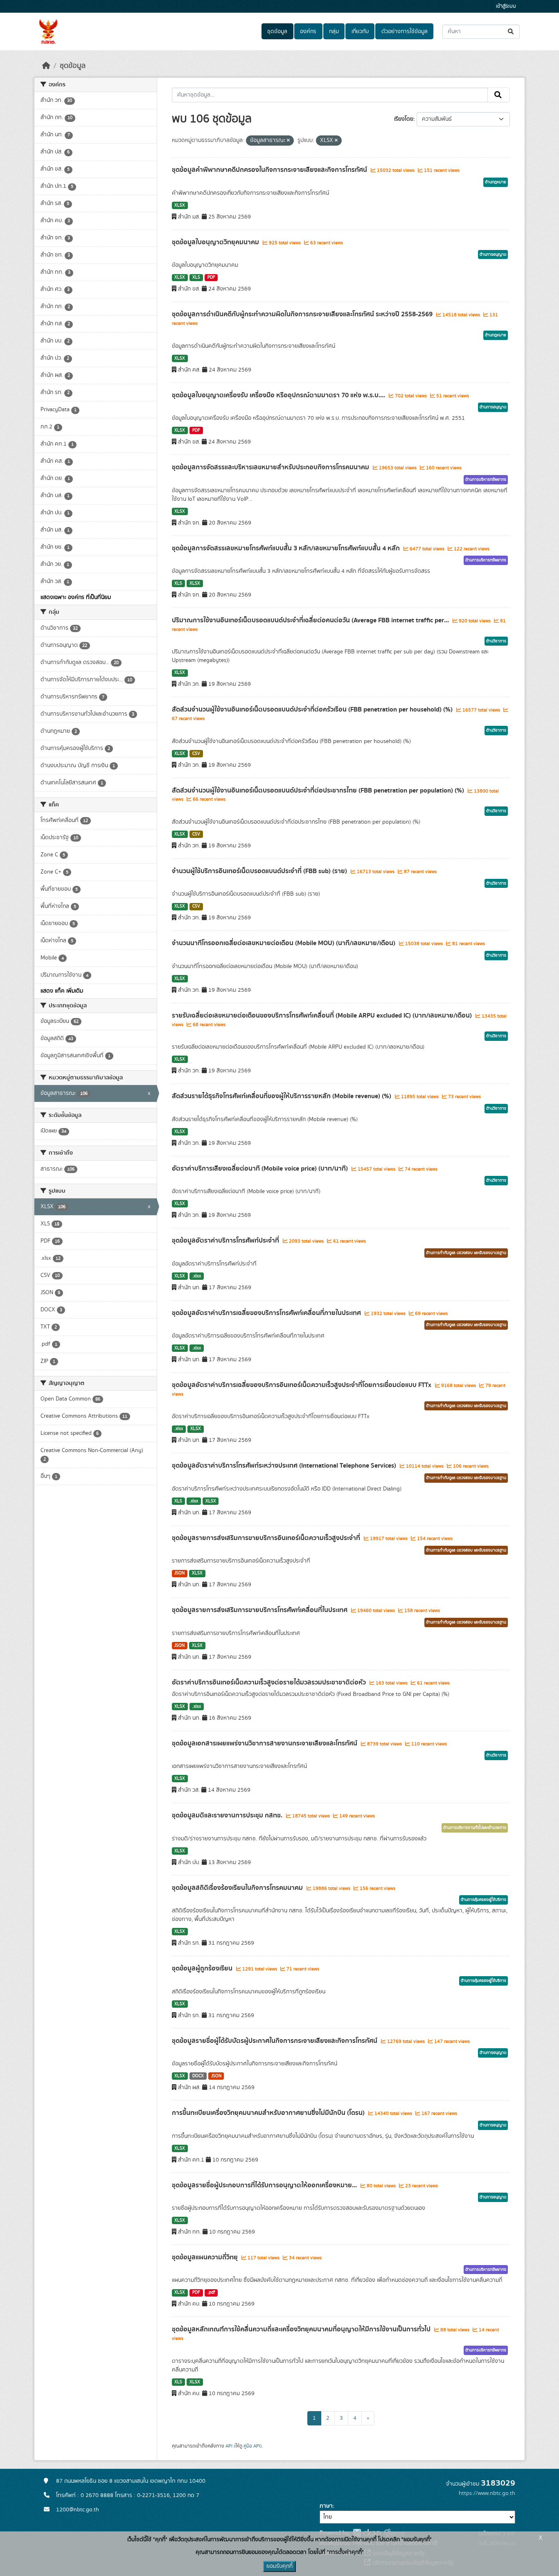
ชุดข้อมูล (277, 32)
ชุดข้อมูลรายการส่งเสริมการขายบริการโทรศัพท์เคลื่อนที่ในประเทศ (260, 1610)
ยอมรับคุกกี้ (279, 2566)
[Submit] (511, 32)
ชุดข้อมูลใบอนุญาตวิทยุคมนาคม (216, 242)
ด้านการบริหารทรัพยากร (486, 480)
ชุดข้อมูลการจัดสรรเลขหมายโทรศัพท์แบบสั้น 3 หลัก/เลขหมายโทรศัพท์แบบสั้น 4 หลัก (287, 548)
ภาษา (326, 2506)
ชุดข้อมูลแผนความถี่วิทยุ (206, 2257)
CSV (196, 754)
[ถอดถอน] (288, 141)
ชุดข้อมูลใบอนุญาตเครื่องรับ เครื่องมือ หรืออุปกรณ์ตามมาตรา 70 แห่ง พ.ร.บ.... (279, 395)
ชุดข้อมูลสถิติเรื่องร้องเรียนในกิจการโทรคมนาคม (238, 1888)
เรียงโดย (404, 119)
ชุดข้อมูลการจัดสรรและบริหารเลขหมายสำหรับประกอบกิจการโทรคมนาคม (271, 467)
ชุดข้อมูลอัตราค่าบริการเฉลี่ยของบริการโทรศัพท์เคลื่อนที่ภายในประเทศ (267, 1313)
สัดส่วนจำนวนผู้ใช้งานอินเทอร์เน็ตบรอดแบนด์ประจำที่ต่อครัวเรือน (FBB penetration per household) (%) (313, 709)
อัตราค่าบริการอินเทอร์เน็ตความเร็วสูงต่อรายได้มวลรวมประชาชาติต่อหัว (270, 1682)
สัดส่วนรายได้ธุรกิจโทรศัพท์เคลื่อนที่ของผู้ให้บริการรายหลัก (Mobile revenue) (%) (282, 1096)
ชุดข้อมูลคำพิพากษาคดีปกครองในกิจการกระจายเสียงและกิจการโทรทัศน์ (270, 170)
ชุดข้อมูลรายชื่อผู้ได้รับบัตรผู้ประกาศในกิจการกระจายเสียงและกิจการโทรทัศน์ (275, 2041)
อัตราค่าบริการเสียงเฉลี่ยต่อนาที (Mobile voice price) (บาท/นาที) (261, 1169)
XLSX (180, 205)
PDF (211, 277)
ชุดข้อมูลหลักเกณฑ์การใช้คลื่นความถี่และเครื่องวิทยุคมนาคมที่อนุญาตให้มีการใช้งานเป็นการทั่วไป (302, 2329)
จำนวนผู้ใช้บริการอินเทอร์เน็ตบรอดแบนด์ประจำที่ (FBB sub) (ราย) (260, 871)
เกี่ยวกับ (360, 32)
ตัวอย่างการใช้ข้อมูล (405, 32)
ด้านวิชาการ (496, 641)
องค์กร (308, 32)
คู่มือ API (252, 2446)
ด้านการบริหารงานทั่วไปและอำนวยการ (475, 1828)
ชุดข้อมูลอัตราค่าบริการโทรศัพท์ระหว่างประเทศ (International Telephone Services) (285, 1466)
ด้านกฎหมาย (496, 182)
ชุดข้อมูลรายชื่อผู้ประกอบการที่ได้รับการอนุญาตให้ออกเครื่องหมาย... (265, 2185)
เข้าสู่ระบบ (506, 6)
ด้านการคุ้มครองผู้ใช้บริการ (483, 1900)
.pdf (211, 2292)
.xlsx (197, 1276)
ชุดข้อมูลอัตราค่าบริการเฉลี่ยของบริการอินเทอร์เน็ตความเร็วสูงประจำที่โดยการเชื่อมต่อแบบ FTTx (302, 1385)
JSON (179, 1573)
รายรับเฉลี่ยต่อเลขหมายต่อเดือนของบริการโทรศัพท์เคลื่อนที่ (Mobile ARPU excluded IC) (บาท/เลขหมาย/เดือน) (323, 1016)
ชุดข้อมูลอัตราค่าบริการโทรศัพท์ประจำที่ (226, 1241)
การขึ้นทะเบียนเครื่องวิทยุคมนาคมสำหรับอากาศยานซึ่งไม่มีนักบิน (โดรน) (269, 2113)
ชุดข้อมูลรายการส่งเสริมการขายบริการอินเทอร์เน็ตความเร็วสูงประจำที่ (267, 1538)
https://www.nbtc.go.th (487, 2493)
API (229, 2446)
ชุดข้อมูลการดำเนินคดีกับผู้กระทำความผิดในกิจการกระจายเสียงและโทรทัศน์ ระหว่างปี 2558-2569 (303, 314)
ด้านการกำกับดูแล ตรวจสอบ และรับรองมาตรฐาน (466, 1253)
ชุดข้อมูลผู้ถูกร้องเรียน (203, 1968)
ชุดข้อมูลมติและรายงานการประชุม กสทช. (228, 1815)
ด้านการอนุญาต (493, 254)
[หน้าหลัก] (46, 66)
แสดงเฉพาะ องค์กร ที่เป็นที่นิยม (76, 597)
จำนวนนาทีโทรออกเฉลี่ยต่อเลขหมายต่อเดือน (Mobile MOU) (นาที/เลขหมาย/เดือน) (284, 943)
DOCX (198, 2076)
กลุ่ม (334, 32)
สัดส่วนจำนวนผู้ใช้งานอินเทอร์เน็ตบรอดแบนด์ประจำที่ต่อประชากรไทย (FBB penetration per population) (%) (319, 790)
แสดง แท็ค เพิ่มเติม (62, 991)
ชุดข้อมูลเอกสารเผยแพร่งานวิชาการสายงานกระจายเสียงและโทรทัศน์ (265, 1743)
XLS (196, 277)
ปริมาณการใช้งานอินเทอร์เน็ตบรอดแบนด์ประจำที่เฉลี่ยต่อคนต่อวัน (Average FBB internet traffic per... (311, 620)
